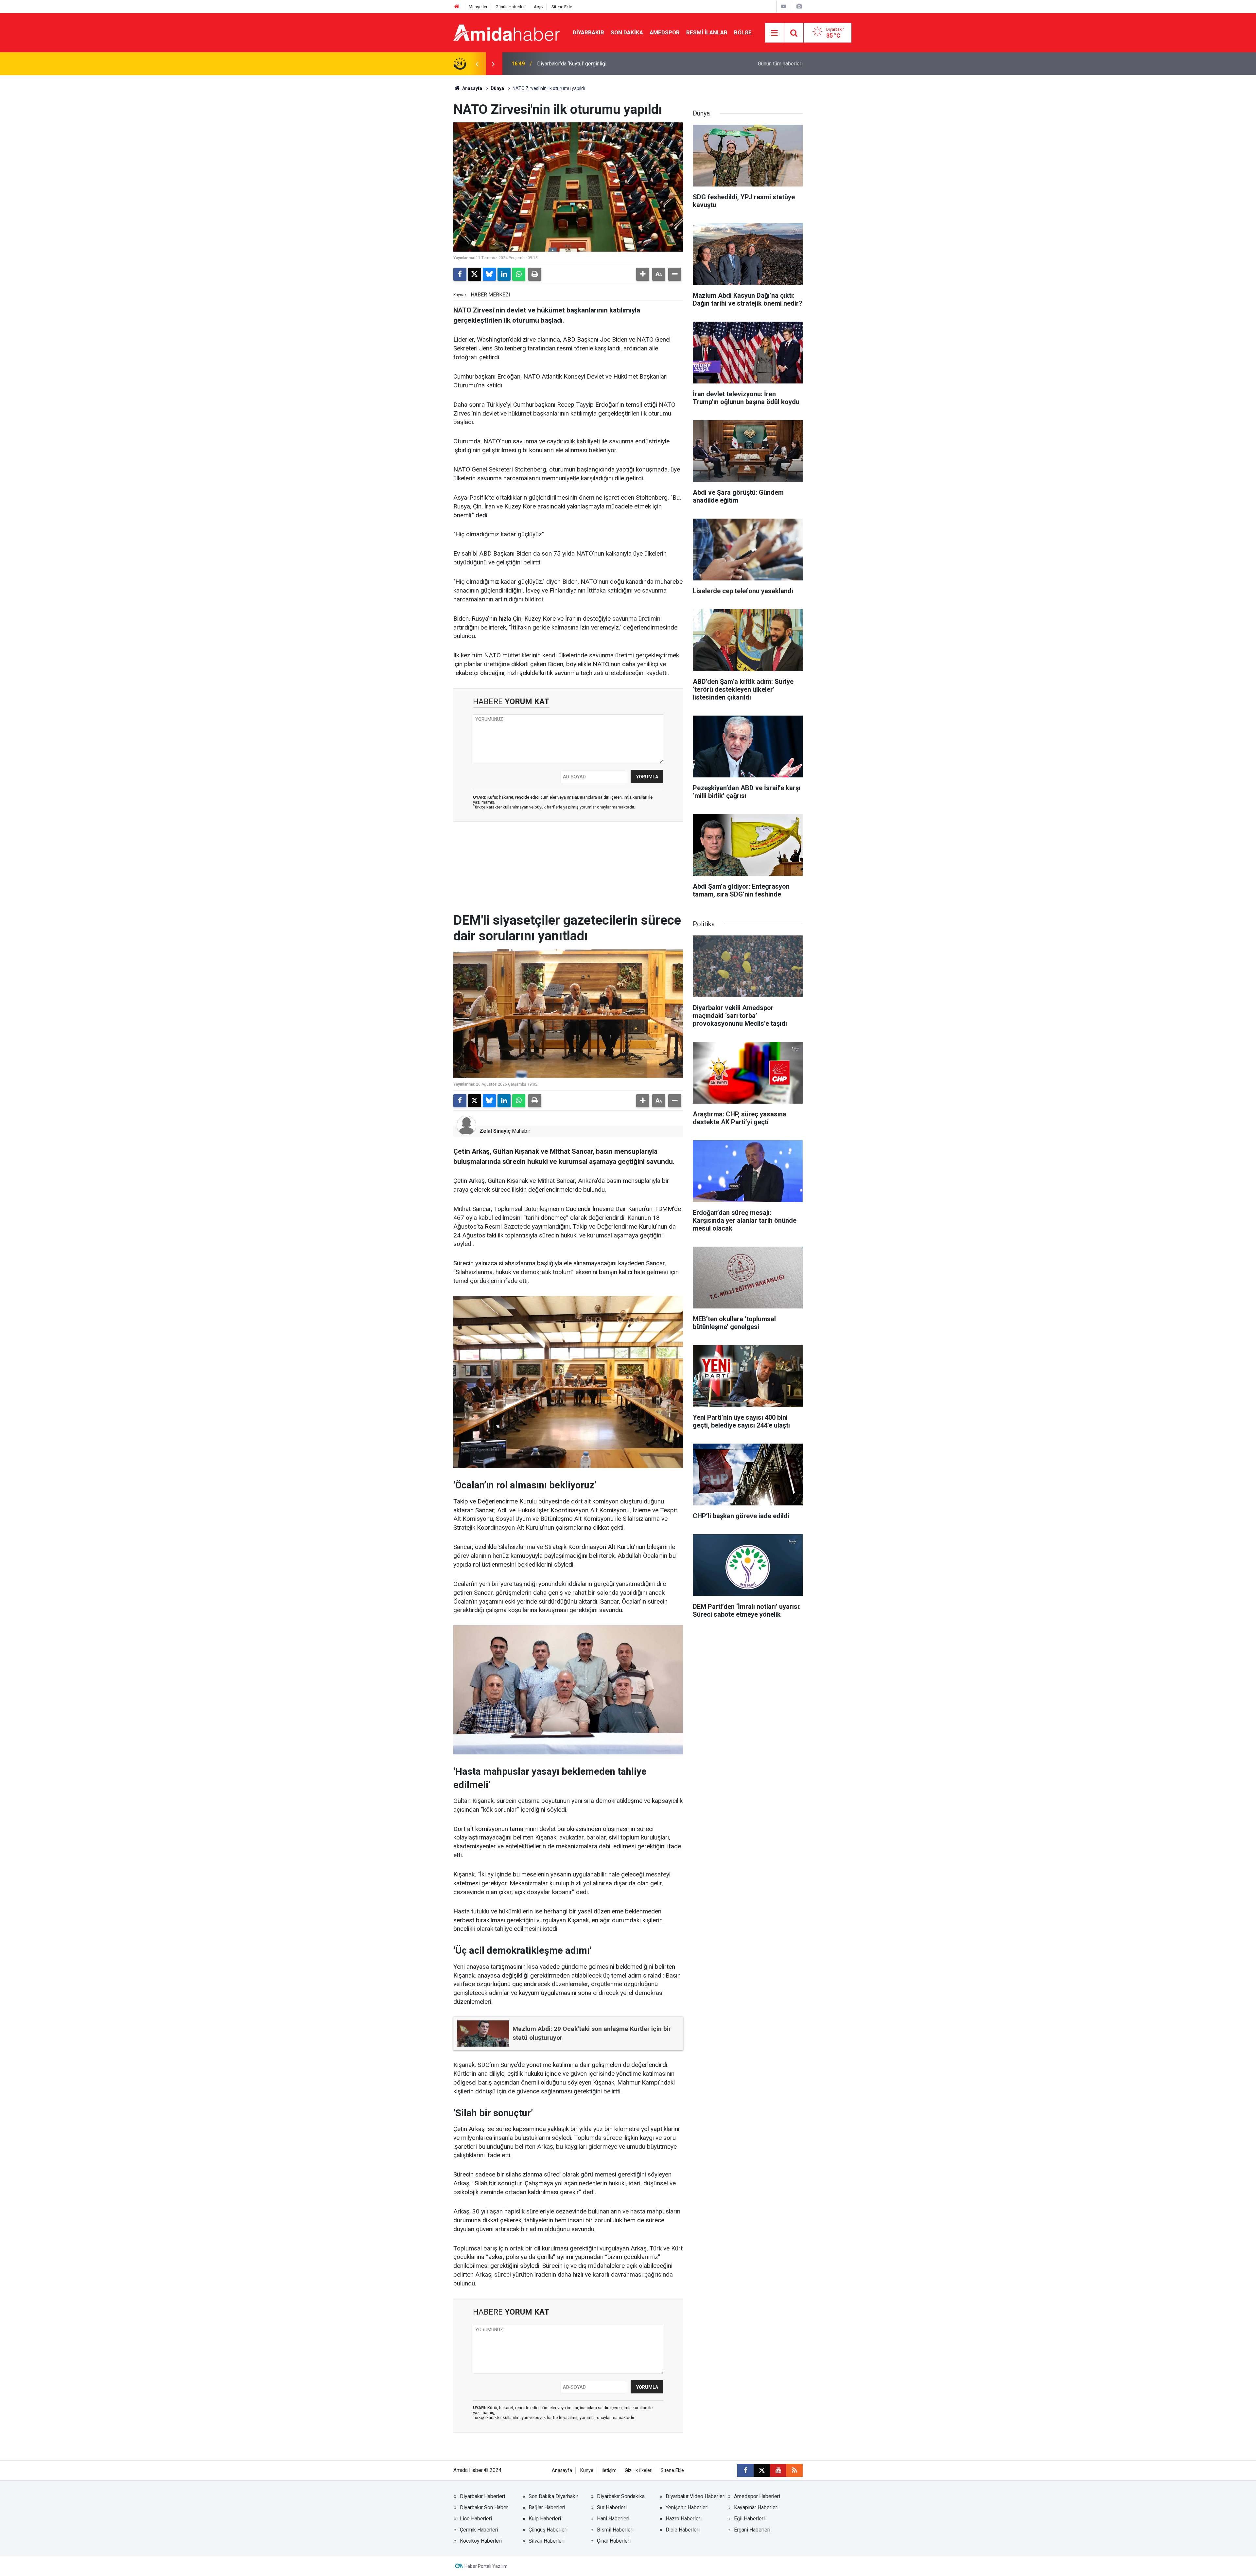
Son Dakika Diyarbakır (553, 2496)
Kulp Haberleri (545, 2519)
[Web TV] (783, 6)
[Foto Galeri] (799, 6)
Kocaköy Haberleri (481, 2541)
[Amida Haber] (506, 32)
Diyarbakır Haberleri (482, 2496)
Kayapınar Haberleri (756, 2507)
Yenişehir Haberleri (687, 2507)
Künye (587, 2470)
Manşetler (478, 7)
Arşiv (539, 7)
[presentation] (477, 64)
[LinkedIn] (504, 274)
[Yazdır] (535, 274)
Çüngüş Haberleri (548, 2530)
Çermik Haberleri (479, 2530)
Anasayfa (472, 88)
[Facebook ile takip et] (745, 2470)
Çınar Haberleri (614, 2541)
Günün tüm (780, 64)
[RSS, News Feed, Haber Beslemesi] (794, 2470)
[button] (643, 274)
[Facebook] (460, 274)
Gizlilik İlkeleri (639, 2470)
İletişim (609, 2470)
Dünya (497, 88)
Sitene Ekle (562, 7)
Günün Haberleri (511, 7)
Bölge (743, 32)
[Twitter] (475, 274)
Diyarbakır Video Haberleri (696, 2496)
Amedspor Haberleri (757, 2496)
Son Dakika (627, 32)
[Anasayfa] (457, 7)
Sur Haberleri (612, 2507)
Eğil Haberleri (749, 2519)
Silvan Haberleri (547, 2541)
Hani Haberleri (613, 2519)
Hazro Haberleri (684, 2519)
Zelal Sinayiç (495, 1131)
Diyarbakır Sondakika (621, 2496)
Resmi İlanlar (707, 32)
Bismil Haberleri (615, 2530)
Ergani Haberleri (752, 2530)
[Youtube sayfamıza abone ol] (778, 2470)
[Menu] (775, 33)
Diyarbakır (588, 32)
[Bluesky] (489, 274)
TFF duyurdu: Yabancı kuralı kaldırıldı (578, 64)
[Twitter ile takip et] (762, 2470)
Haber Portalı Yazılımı (487, 2566)
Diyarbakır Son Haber (484, 2507)
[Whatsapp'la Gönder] (519, 274)
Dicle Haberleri (683, 2530)
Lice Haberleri (476, 2519)
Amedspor (665, 32)
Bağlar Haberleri (547, 2507)
